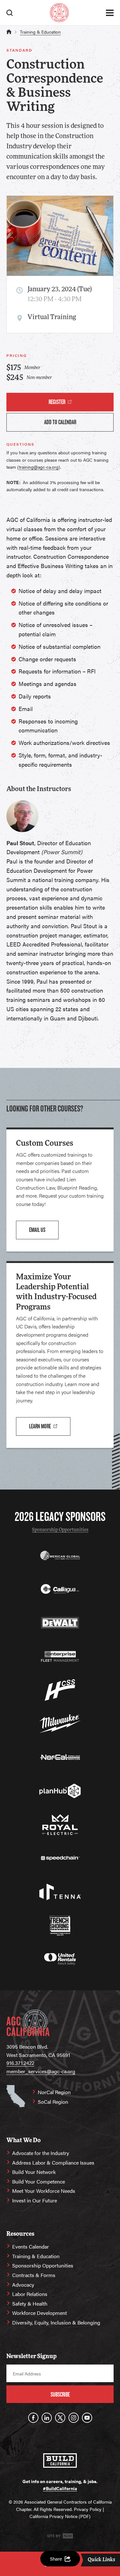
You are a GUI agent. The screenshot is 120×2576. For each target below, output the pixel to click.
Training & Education (40, 32)
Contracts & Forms (34, 2275)
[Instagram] (74, 2418)
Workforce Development (40, 2313)
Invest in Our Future (35, 2200)
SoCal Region (53, 2102)
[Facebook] (33, 2418)
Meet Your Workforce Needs (44, 2191)
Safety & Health (30, 2304)
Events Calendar (31, 2246)
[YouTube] (87, 2418)
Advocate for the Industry (41, 2153)
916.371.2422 (20, 2063)
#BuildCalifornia (60, 2488)
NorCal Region (54, 2092)
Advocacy (23, 2285)
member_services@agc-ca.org (41, 2071)
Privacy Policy (88, 2509)
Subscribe (60, 2394)
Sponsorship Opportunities (60, 1530)
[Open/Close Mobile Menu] (110, 13)
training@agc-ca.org (39, 467)
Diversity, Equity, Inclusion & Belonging (56, 2322)
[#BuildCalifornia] (60, 2460)
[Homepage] (59, 13)
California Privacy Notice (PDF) (60, 2516)
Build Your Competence (39, 2181)
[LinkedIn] (47, 2418)
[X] (60, 2418)
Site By (54, 2536)
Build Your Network (34, 2172)
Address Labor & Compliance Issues (53, 2163)
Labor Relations (30, 2294)
